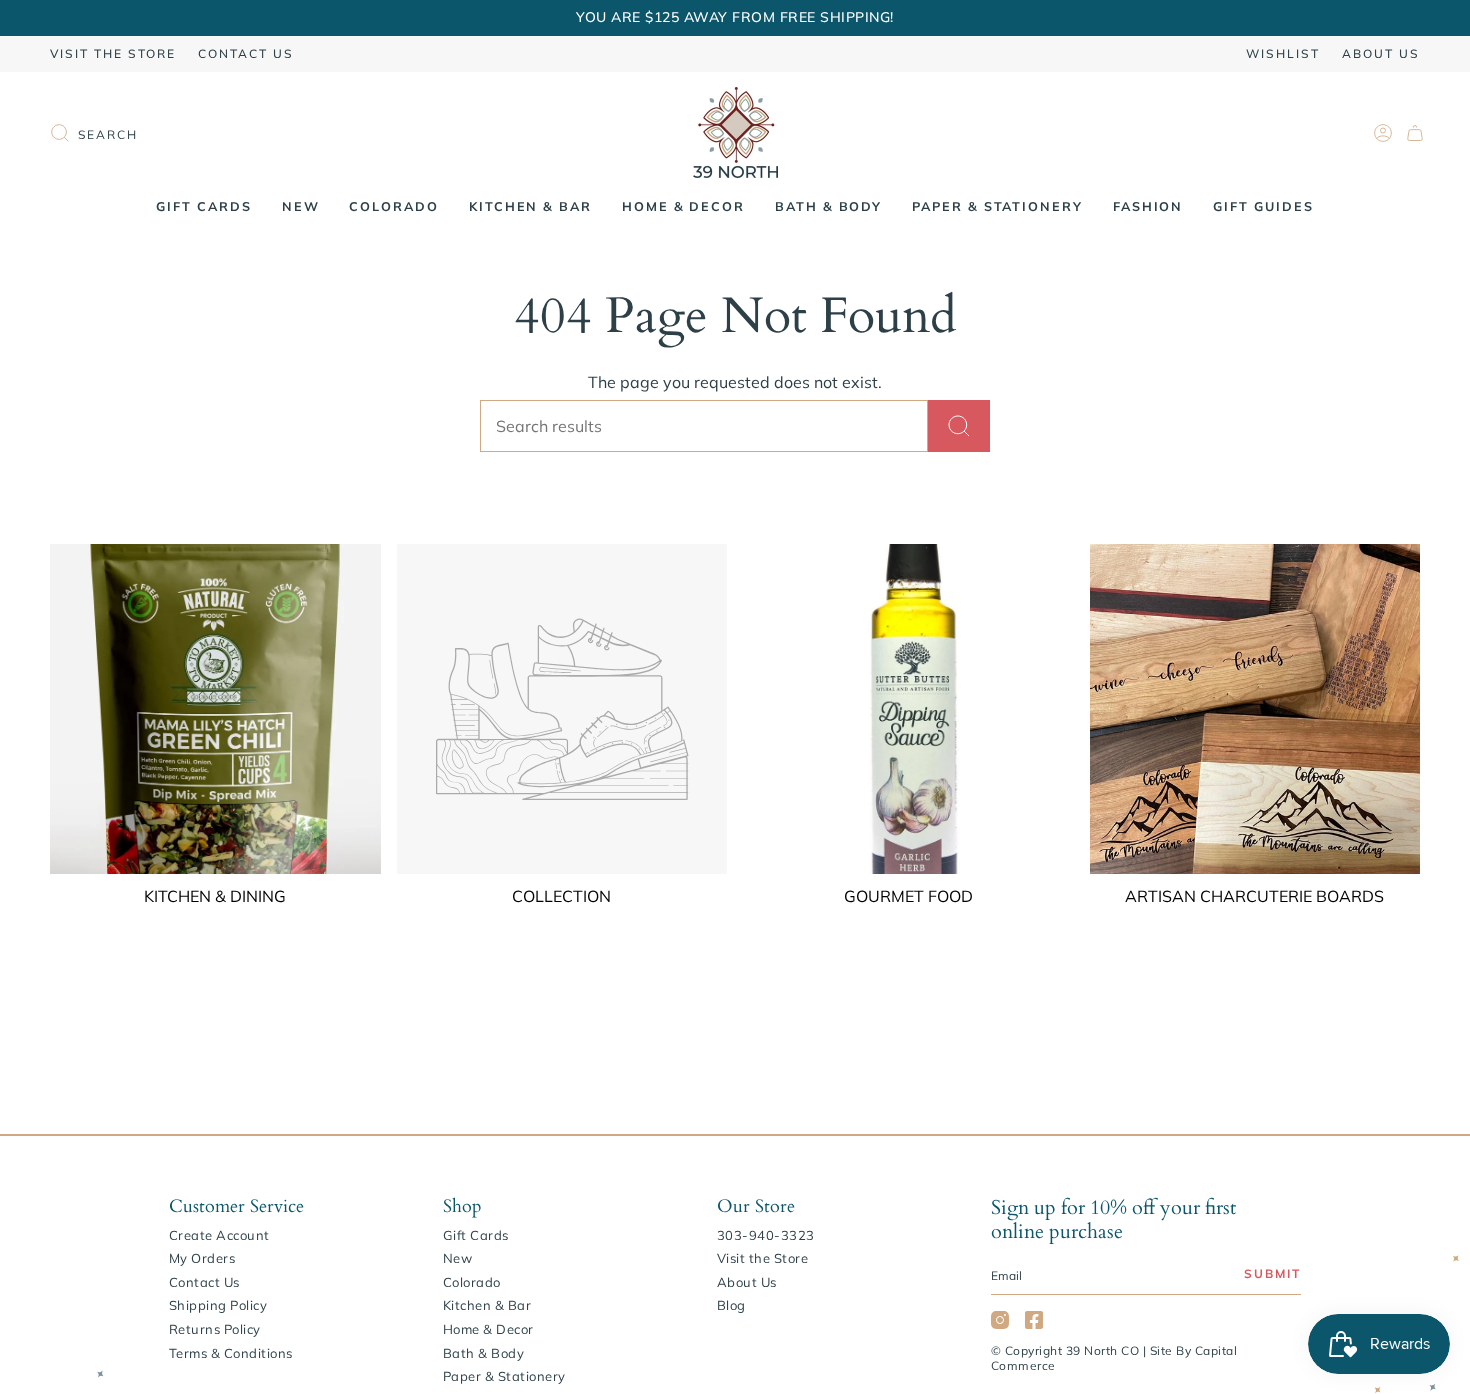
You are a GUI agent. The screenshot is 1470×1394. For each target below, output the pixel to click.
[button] (301, 206)
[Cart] (1415, 133)
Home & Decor (488, 1329)
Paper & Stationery (504, 1376)
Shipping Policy (218, 1305)
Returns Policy (215, 1329)
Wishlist (1283, 53)
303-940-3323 (766, 1235)
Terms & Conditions (231, 1353)
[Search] (959, 426)
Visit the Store (113, 53)
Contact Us (204, 1282)
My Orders (202, 1258)
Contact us (246, 53)
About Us (1381, 53)
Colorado (472, 1282)
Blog (731, 1305)
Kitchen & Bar (487, 1305)
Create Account (219, 1235)
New (458, 1258)
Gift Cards (476, 1235)
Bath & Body (484, 1353)
